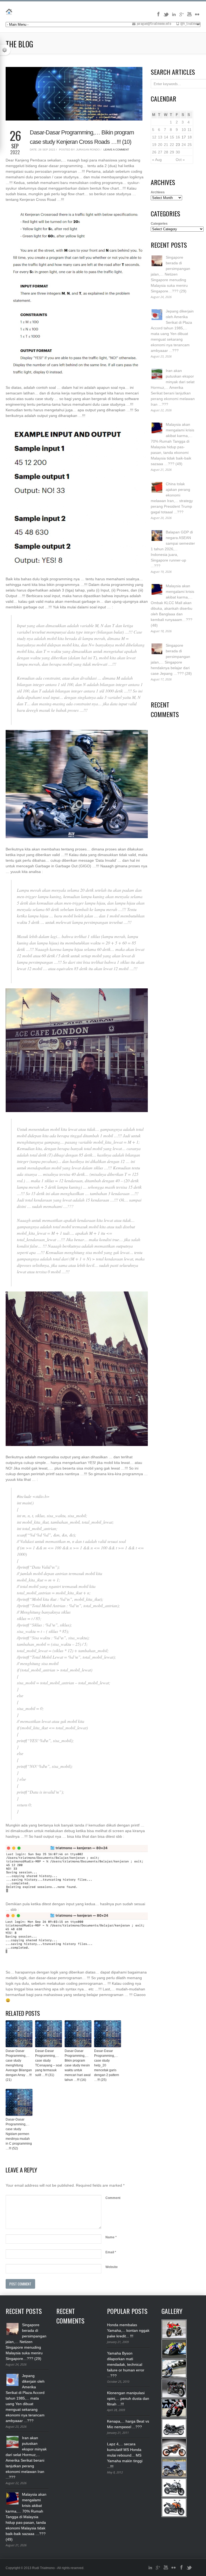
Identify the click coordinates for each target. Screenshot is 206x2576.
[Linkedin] (174, 16)
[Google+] (182, 16)
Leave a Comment (116, 150)
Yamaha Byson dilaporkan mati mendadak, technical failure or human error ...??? (126, 2364)
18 (190, 137)
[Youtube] (189, 16)
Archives (158, 192)
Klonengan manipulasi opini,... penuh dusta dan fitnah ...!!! (128, 2398)
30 (178, 152)
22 (172, 145)
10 (184, 130)
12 (154, 137)
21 (166, 145)
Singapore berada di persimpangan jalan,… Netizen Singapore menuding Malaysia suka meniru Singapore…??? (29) (170, 274)
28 (166, 152)
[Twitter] (166, 16)
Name (111, 2237)
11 (190, 130)
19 (154, 145)
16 (178, 137)
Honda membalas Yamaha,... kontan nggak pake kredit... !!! (128, 2330)
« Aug (157, 160)
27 (160, 152)
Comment (113, 2198)
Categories (159, 224)
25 (190, 145)
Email (111, 2252)
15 (172, 137)
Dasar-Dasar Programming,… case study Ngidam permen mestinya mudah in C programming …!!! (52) (19, 2134)
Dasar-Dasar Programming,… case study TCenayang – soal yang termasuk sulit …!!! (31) (49, 2063)
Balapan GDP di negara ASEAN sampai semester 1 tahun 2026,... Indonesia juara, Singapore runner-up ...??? (173, 549)
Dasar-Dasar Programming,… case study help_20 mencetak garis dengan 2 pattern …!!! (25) (107, 2065)
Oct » (180, 160)
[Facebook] (158, 16)
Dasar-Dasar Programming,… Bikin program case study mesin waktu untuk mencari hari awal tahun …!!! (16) (78, 2065)
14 (166, 137)
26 (154, 152)
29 (172, 152)
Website (112, 2267)
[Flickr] (197, 16)
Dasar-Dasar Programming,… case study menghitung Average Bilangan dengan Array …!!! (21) (19, 2065)
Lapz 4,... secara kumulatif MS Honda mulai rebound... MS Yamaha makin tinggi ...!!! (125, 2455)
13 (160, 137)
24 (184, 145)
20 (160, 145)
